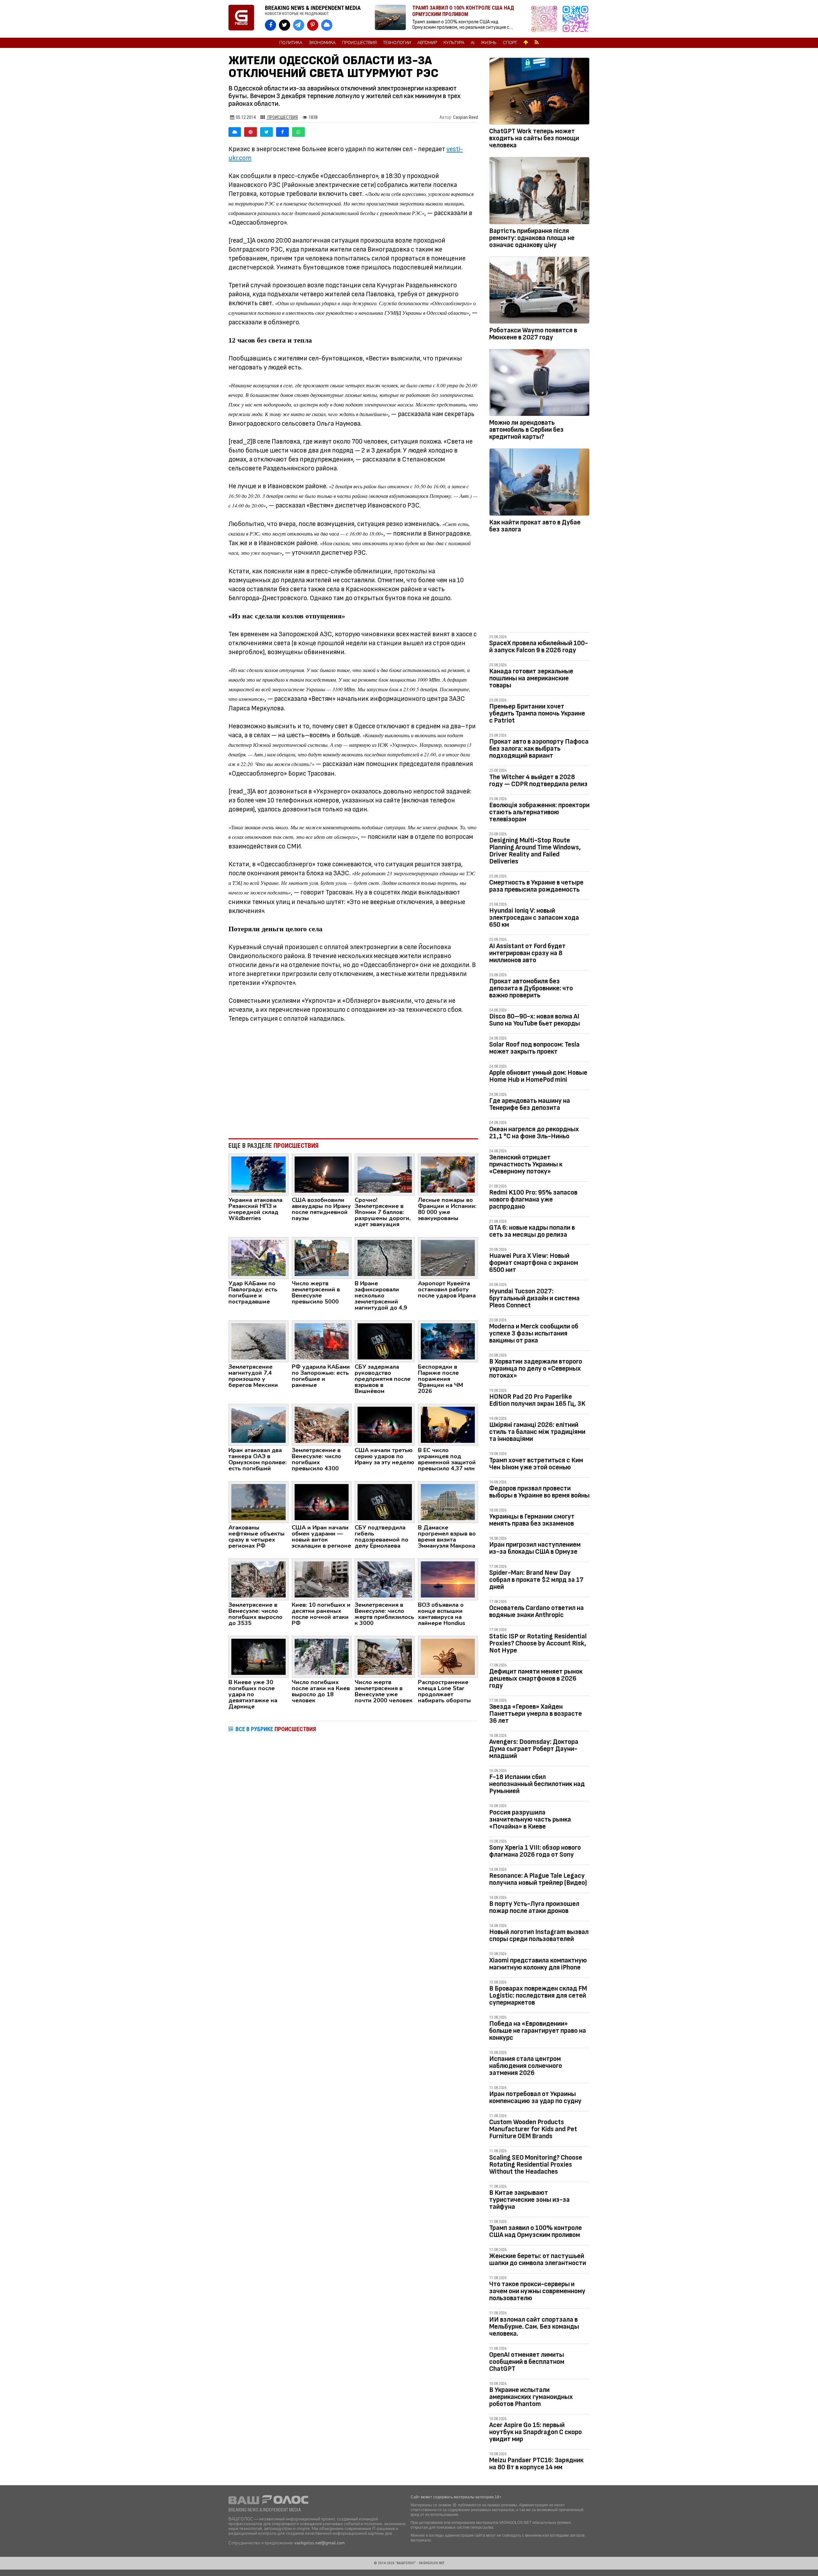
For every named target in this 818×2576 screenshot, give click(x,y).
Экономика (322, 43)
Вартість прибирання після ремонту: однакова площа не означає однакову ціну (532, 238)
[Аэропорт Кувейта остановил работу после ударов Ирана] (448, 1257)
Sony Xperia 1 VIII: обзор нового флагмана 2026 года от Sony (535, 1851)
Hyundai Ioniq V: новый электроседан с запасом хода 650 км (534, 918)
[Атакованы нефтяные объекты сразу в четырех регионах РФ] (259, 1502)
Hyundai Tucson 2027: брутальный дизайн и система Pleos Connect (534, 1298)
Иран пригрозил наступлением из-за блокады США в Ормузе (535, 1548)
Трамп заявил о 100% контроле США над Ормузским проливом (536, 2231)
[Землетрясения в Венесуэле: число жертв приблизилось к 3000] (385, 1579)
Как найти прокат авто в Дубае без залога (535, 526)
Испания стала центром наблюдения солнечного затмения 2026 (526, 2066)
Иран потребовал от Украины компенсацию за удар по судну (535, 2097)
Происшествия (359, 43)
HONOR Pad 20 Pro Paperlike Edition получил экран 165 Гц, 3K (537, 1400)
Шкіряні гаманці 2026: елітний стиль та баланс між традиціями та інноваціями (537, 1432)
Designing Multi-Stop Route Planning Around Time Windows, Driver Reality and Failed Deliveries (535, 851)
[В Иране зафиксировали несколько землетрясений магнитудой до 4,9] (385, 1257)
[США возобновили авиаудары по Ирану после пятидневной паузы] (322, 1174)
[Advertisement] (353, 1081)
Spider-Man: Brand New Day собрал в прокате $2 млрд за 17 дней (536, 1580)
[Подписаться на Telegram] (575, 19)
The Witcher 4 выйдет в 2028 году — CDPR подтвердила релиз (538, 781)
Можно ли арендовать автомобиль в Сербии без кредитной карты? (526, 430)
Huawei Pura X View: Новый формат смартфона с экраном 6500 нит (534, 1263)
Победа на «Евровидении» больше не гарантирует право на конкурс (538, 2031)
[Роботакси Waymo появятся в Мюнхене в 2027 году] (539, 291)
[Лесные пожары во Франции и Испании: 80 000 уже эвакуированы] (448, 1174)
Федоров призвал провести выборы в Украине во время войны (539, 1492)
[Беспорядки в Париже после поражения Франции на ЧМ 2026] (448, 1341)
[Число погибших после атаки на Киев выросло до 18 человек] (322, 1656)
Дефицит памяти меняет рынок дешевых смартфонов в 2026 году (536, 1679)
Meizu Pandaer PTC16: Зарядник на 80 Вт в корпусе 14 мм (536, 2464)
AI (473, 43)
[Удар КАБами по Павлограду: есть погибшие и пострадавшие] (259, 1257)
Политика (291, 43)
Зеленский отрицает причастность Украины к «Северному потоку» (526, 1164)
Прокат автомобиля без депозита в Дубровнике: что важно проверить (531, 988)
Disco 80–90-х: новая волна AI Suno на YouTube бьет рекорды (535, 1020)
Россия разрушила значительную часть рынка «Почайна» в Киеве (530, 1819)
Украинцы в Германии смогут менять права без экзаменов (532, 1520)
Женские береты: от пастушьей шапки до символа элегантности (538, 2259)
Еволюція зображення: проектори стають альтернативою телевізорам (539, 812)
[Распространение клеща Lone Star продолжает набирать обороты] (448, 1656)
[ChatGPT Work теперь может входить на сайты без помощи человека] (539, 92)
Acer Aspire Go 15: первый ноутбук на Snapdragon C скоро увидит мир (536, 2432)
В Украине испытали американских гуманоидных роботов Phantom (531, 2397)
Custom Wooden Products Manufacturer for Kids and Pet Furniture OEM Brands (533, 2129)
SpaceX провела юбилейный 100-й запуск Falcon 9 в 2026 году (539, 647)
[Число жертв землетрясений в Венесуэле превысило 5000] (322, 1257)
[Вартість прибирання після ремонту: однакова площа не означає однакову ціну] (539, 192)
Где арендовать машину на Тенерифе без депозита (530, 1104)
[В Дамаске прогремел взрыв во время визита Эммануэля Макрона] (448, 1502)
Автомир (427, 43)
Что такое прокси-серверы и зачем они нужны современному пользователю (537, 2291)
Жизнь (489, 43)
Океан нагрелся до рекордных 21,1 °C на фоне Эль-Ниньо (534, 1133)
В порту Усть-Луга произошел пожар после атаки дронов (534, 1907)
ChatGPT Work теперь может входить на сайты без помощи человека (534, 138)
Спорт (510, 43)
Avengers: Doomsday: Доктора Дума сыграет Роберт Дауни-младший (534, 1749)
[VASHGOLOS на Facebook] (270, 25)
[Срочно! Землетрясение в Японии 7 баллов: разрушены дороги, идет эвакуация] (385, 1174)
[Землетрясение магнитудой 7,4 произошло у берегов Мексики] (259, 1341)
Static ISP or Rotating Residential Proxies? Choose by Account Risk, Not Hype (538, 1643)
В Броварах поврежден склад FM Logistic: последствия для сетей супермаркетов (538, 1996)
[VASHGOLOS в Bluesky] (327, 25)
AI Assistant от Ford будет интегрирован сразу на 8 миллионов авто (527, 953)
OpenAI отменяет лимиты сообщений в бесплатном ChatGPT (527, 2362)
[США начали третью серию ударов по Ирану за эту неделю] (385, 1424)
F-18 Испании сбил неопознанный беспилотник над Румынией (537, 1784)
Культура (454, 43)
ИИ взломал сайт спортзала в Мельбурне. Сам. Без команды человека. (534, 2327)
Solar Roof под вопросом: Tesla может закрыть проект (534, 1048)
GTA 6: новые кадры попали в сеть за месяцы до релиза (532, 1231)
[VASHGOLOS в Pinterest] (313, 25)
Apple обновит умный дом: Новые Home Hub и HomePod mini (538, 1076)
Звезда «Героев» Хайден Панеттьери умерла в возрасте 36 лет (536, 1714)
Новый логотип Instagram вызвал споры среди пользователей (539, 1935)
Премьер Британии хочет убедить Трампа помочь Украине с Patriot (537, 713)
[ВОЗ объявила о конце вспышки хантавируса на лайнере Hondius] (448, 1579)
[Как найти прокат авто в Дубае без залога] (539, 483)
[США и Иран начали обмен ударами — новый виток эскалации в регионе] (322, 1502)
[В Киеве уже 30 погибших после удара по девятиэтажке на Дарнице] (259, 1656)
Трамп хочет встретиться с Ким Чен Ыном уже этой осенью (536, 1464)
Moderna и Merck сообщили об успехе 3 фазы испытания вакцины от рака (534, 1333)
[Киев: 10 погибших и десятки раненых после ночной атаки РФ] (322, 1579)
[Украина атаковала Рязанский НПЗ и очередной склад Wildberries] (259, 1174)
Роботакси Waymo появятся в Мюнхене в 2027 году (533, 334)
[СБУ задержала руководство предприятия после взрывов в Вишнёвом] (385, 1341)
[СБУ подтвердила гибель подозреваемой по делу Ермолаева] (385, 1502)
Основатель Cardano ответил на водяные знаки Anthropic (536, 1611)
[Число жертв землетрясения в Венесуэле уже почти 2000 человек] (385, 1656)
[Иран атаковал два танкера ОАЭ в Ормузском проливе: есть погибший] (259, 1424)
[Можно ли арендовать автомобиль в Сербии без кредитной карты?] (539, 384)
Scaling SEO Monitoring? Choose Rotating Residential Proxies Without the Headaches (536, 2165)
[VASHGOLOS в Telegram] (299, 25)
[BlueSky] (235, 132)
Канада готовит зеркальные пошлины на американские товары (531, 678)
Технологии (397, 43)
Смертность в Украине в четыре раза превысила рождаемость (536, 886)
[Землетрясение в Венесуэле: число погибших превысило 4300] (322, 1424)
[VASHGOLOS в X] (285, 25)
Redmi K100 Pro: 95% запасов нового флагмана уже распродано (533, 1199)
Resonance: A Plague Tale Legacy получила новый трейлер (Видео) (538, 1879)
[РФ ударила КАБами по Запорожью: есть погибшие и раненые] (322, 1341)
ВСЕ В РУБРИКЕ (276, 1729)
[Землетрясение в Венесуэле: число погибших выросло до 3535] (259, 1579)
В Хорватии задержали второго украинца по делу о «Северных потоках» (536, 1369)
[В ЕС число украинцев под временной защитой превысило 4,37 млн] (448, 1424)
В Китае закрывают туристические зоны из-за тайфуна (529, 2200)
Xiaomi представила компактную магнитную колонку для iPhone (538, 1964)
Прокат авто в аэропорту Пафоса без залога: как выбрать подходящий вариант (539, 749)
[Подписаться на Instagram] (546, 19)
